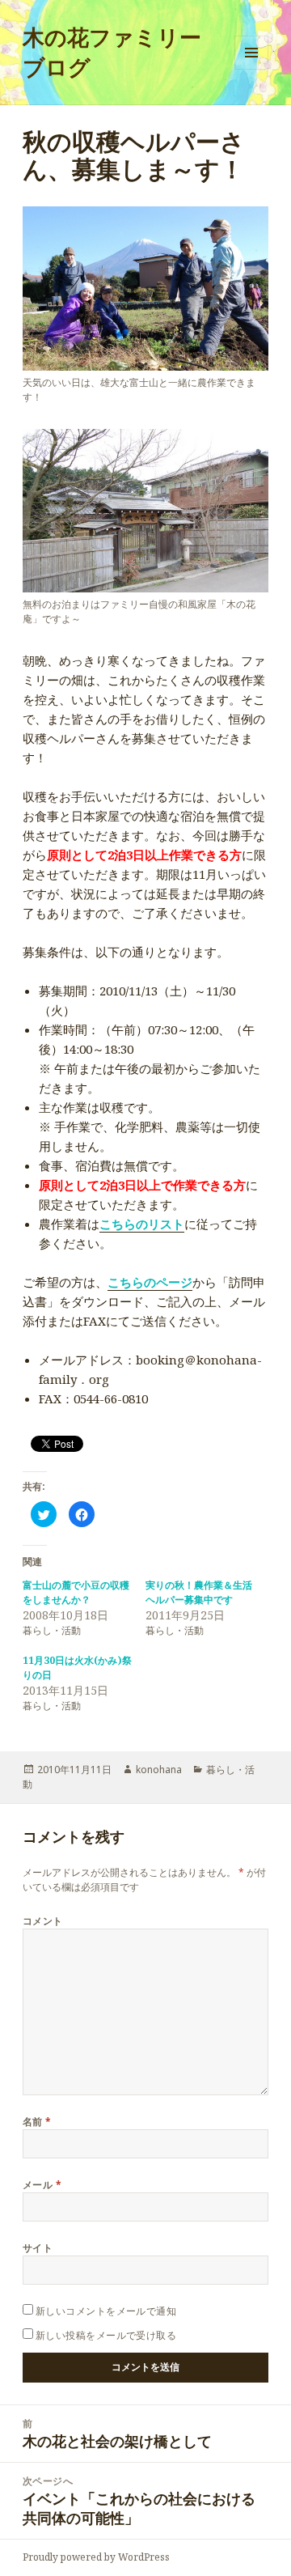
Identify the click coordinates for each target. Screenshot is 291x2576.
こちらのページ (150, 1282)
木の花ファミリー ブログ (112, 52)
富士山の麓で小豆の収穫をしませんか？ (76, 1592)
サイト (38, 2248)
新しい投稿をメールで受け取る (106, 2335)
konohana (159, 1770)
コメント (43, 1921)
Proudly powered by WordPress (96, 2557)
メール (42, 2185)
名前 (37, 2122)
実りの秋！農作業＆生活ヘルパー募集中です (199, 1592)
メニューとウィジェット (251, 69)
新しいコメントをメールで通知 (106, 2311)
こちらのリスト (142, 1224)
